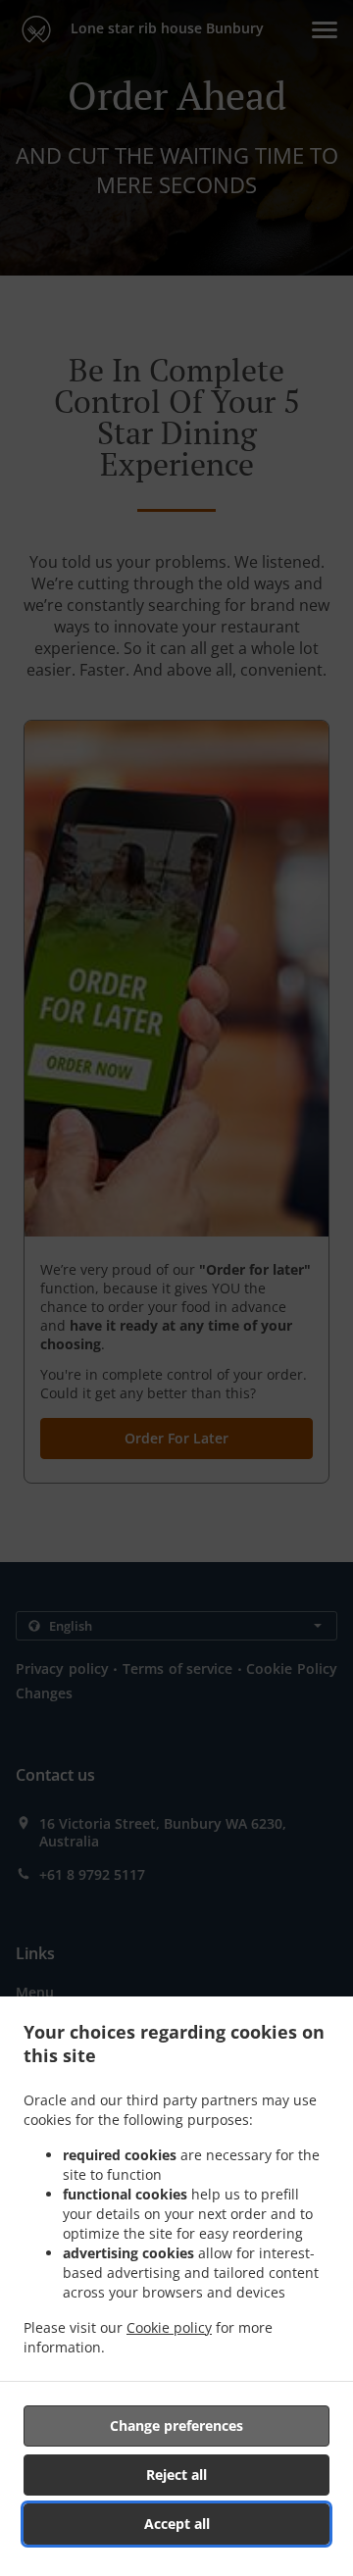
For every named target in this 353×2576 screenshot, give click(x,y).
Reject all (176, 2475)
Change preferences (176, 2425)
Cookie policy (169, 2327)
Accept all (177, 2524)
